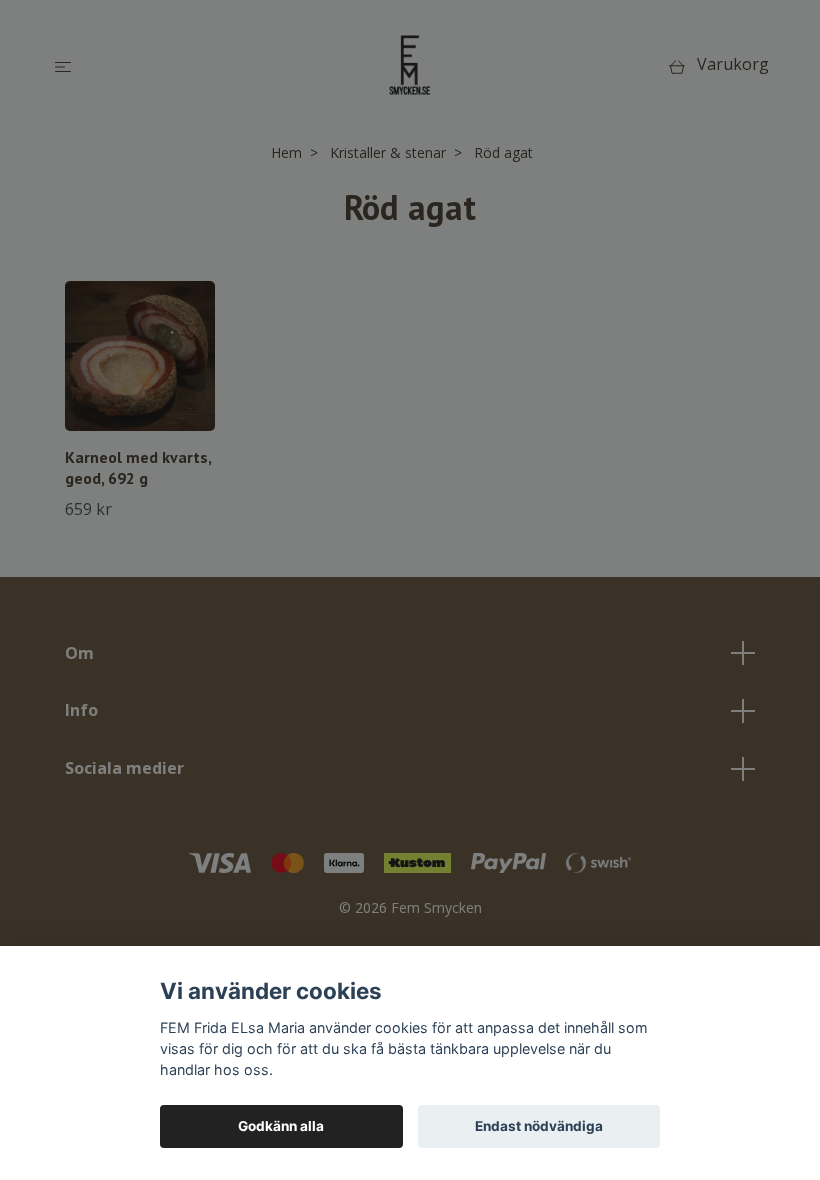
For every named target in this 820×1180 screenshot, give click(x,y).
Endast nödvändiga (539, 1126)
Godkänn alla (281, 1126)
